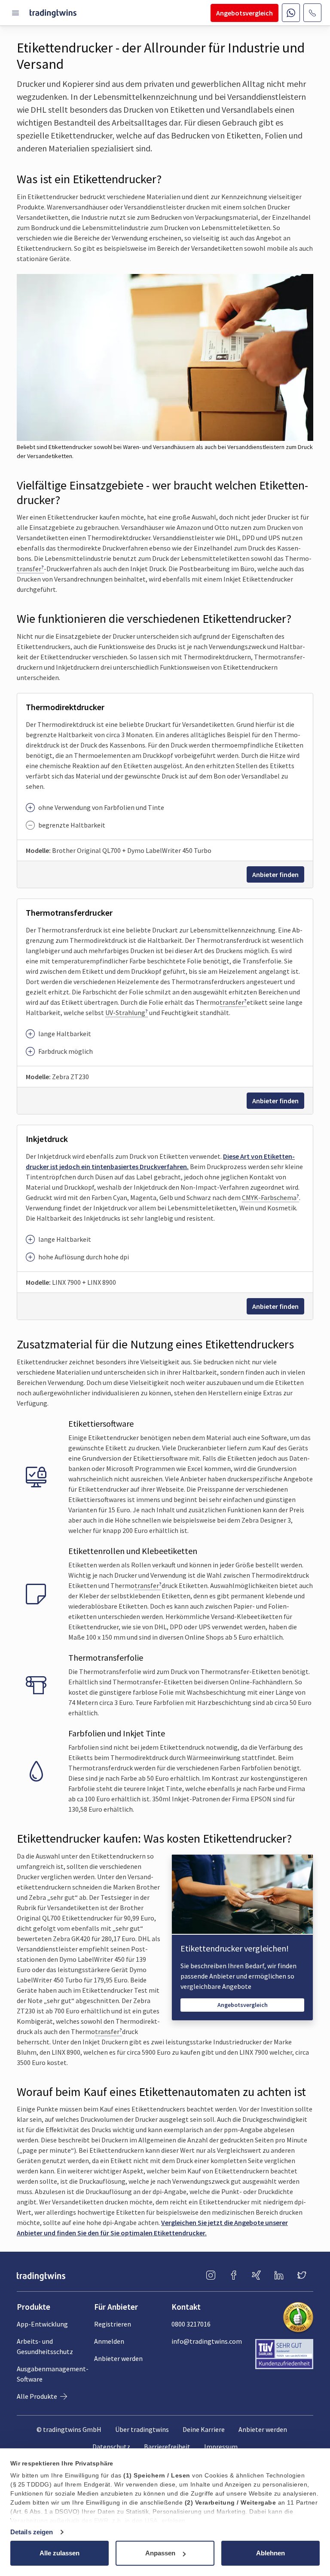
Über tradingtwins (142, 2429)
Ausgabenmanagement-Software (53, 2374)
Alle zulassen (60, 2553)
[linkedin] (279, 2276)
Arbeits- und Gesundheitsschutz (45, 2346)
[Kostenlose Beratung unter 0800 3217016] (312, 13)
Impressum (221, 2447)
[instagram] (211, 2276)
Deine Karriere (204, 2429)
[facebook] (234, 2276)
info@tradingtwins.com (207, 2341)
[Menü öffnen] (16, 13)
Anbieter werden (118, 2358)
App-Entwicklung (42, 2324)
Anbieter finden (275, 874)
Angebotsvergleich (243, 2005)
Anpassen (160, 2553)
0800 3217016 (191, 2324)
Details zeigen (32, 2532)
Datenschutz (111, 2447)
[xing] (256, 2276)
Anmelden (109, 2341)
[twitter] (302, 2276)
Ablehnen (270, 2553)
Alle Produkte (38, 2396)
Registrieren (113, 2324)
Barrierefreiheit (167, 2447)
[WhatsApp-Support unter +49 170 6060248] (291, 13)
